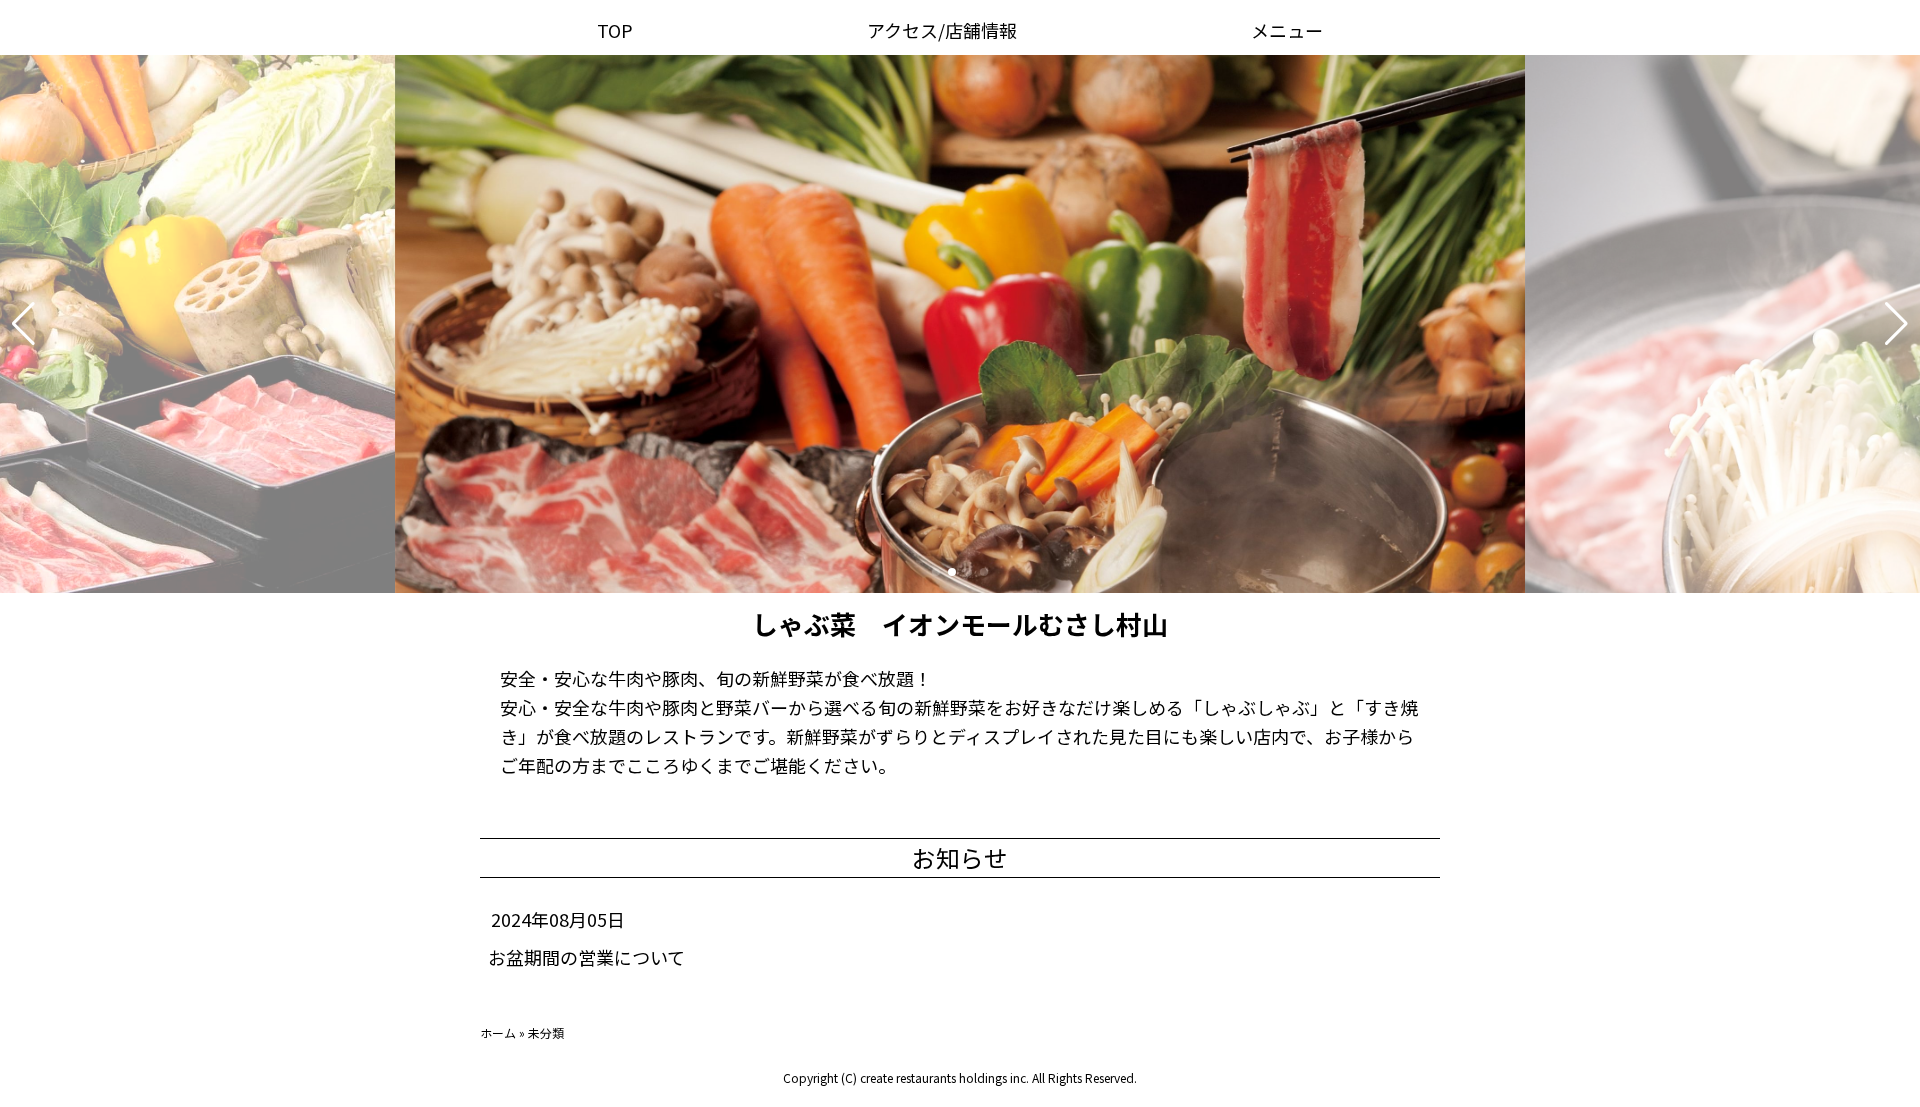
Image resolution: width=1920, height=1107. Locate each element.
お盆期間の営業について (586, 957)
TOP (615, 30)
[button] (23, 324)
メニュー (1287, 30)
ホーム (498, 1032)
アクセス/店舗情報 (942, 30)
